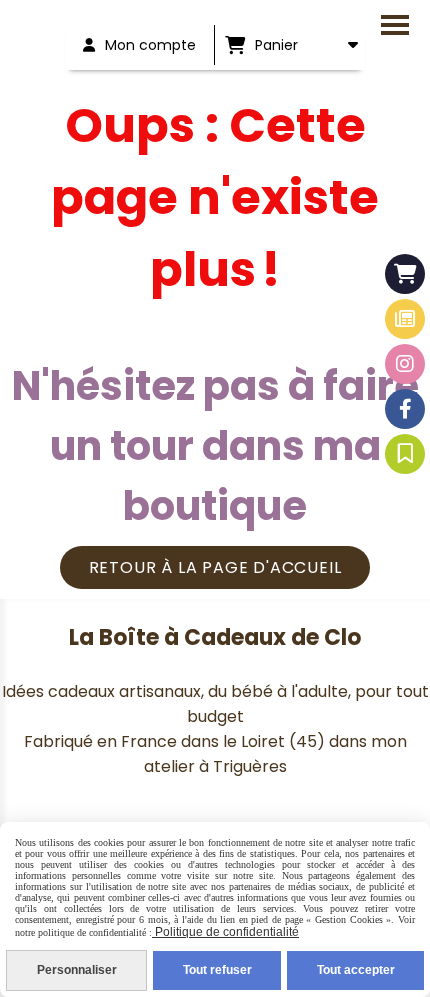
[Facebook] (405, 409)
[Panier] (405, 274)
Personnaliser (77, 970)
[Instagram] (405, 364)
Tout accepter (356, 970)
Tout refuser (217, 970)
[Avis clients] (405, 454)
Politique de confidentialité (225, 932)
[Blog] (405, 319)
